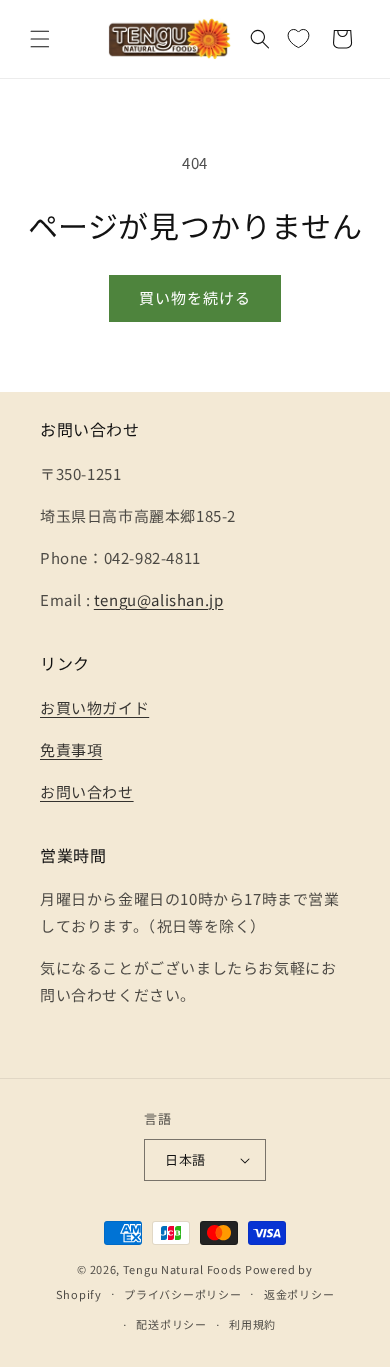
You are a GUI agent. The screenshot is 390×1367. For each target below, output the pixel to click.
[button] (40, 39)
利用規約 (252, 1324)
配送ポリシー (171, 1324)
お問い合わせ (87, 791)
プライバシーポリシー (182, 1294)
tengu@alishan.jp (159, 599)
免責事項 (71, 749)
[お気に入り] (298, 39)
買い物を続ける (195, 297)
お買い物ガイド (94, 707)
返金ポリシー (299, 1294)
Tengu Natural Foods (182, 1269)
